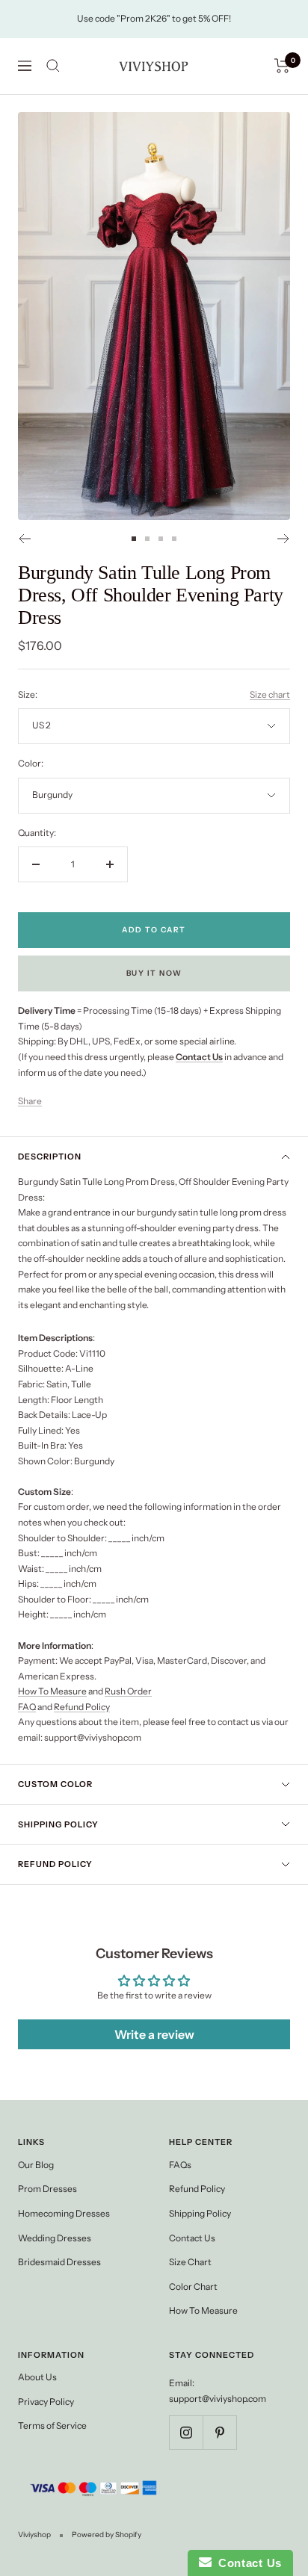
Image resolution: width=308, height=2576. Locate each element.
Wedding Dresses (55, 2238)
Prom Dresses (47, 2189)
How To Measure (52, 1691)
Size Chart (190, 2262)
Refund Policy (82, 1707)
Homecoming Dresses (64, 2213)
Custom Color (55, 1784)
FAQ (27, 1707)
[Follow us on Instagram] (186, 2432)
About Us (37, 2377)
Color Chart (193, 2286)
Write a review (154, 2034)
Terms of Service (52, 2425)
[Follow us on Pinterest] (219, 2432)
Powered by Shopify (107, 2535)
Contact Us (192, 2238)
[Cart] (282, 66)
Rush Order (128, 1691)
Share (30, 1101)
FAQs (180, 2165)
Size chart (270, 694)
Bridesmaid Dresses (59, 2262)
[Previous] (24, 539)
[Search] (53, 66)
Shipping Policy (58, 1824)
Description (50, 1157)
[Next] (284, 539)
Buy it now (154, 973)
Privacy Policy (46, 2402)
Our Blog (36, 2165)
